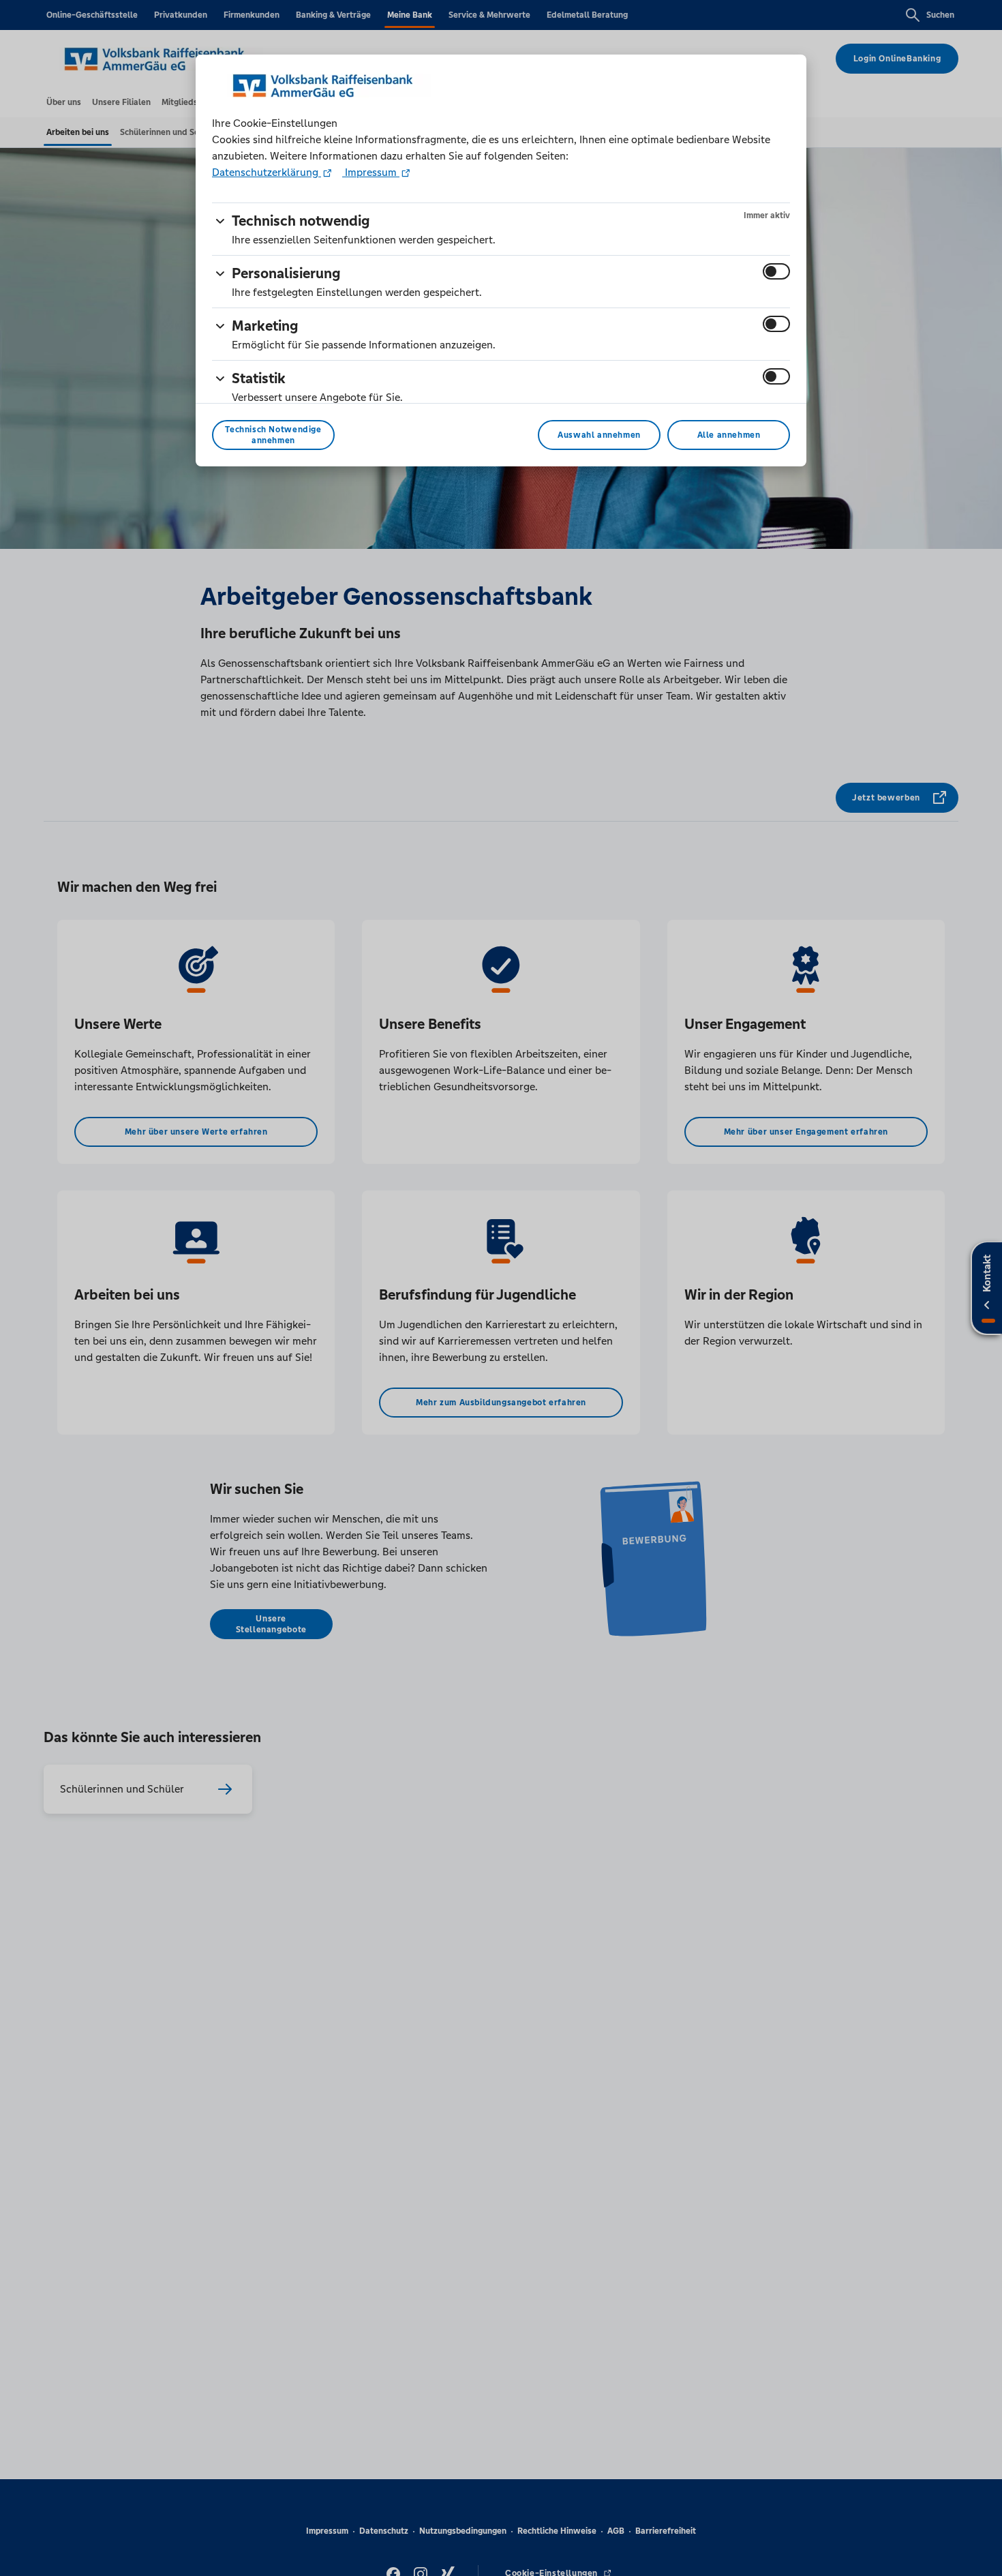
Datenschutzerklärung (267, 172)
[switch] (776, 271)
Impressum (371, 172)
